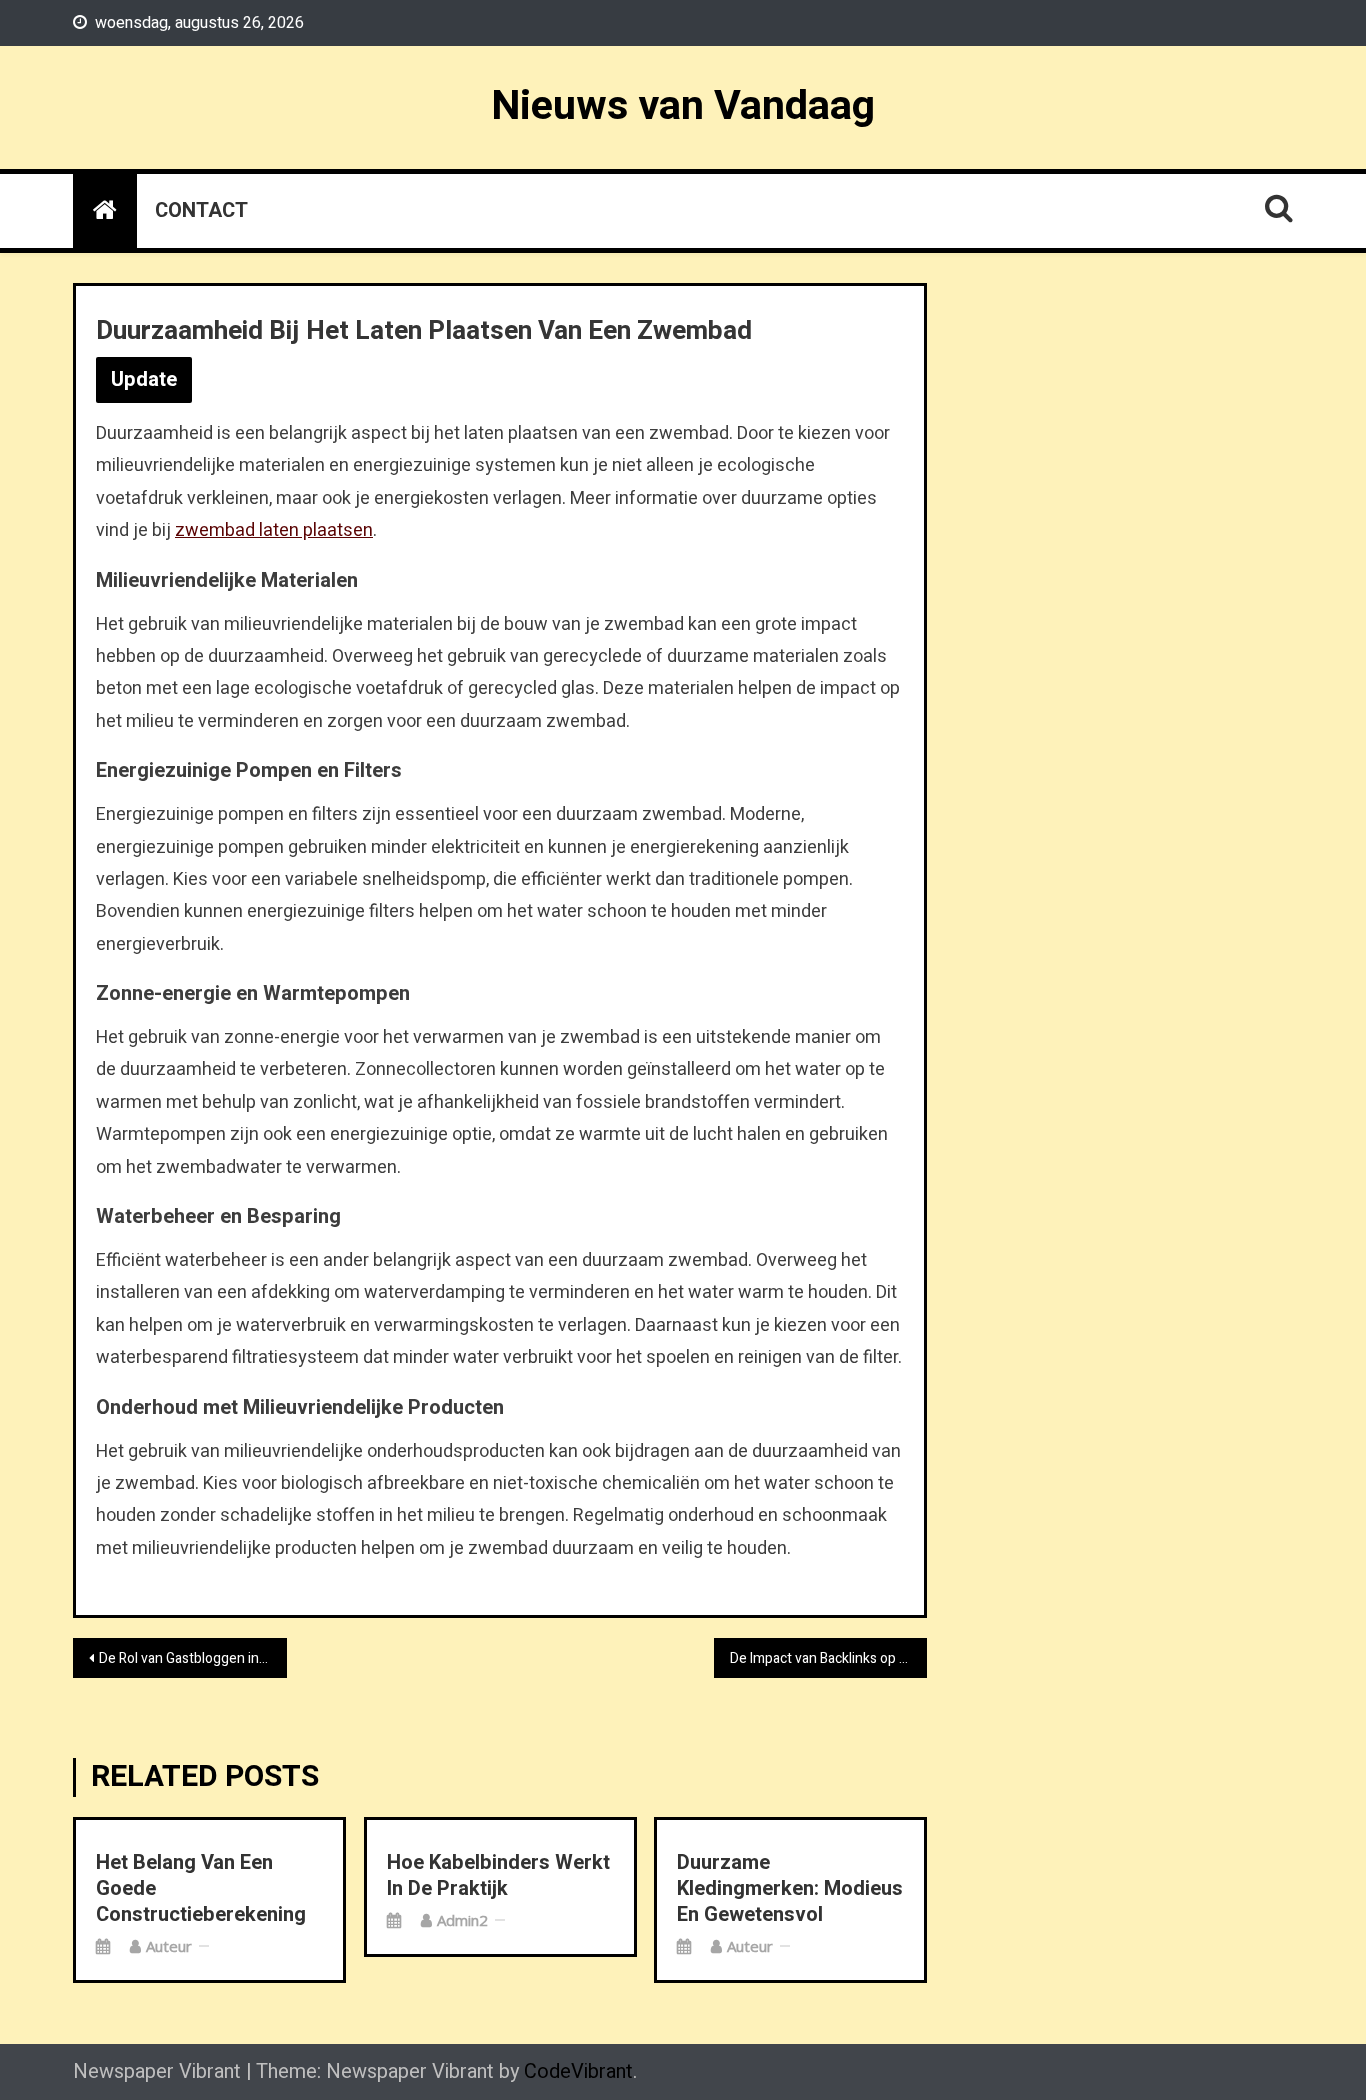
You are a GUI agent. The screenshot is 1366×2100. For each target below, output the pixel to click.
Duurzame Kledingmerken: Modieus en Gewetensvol (790, 1889)
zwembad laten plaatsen (274, 530)
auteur (169, 1946)
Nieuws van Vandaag (683, 106)
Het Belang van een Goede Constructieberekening (201, 1889)
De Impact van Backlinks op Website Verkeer (829, 1658)
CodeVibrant (578, 2071)
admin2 (462, 1920)
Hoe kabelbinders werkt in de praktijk (498, 1876)
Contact (201, 210)
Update (144, 379)
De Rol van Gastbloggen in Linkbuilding (193, 1658)
